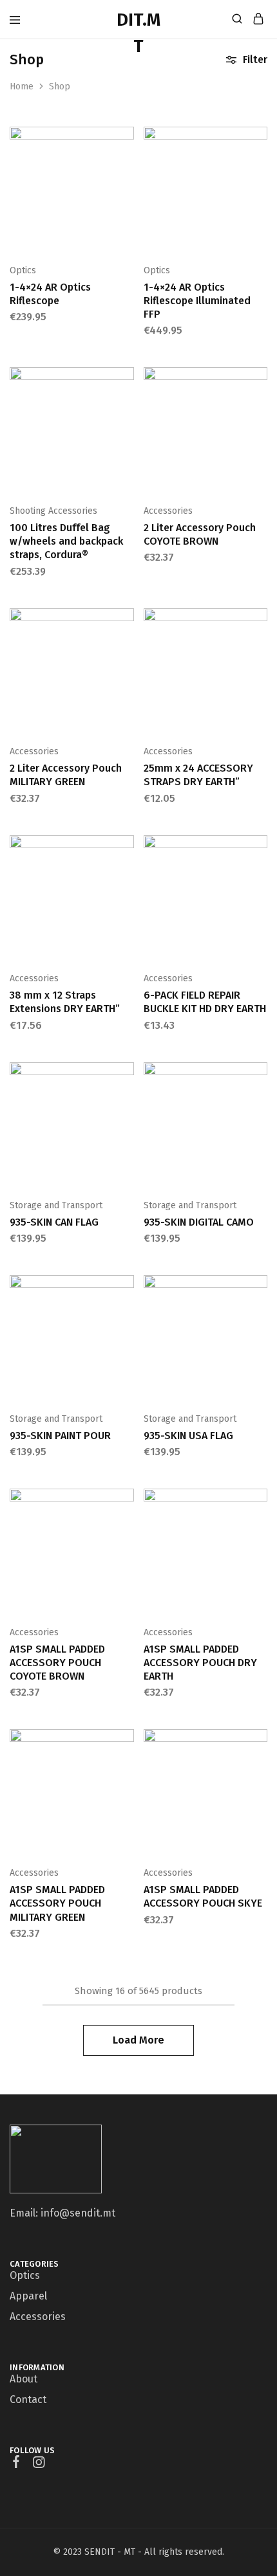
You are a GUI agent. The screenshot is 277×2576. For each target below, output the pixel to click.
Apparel (28, 2296)
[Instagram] (39, 2464)
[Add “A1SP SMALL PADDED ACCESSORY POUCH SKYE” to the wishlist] (259, 1784)
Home (22, 86)
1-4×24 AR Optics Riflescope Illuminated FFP (197, 301)
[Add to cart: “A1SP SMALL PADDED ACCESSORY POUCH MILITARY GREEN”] (126, 1744)
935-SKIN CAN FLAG (54, 1222)
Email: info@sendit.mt (62, 2213)
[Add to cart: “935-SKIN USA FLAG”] (259, 1290)
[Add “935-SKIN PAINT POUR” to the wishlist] (126, 1330)
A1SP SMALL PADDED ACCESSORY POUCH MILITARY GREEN (57, 1903)
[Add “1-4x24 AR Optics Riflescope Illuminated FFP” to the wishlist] (259, 181)
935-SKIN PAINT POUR (60, 1436)
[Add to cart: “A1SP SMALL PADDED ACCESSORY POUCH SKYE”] (259, 1744)
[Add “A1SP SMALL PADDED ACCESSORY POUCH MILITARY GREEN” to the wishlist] (126, 1784)
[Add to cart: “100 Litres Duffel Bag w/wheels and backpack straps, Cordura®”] (126, 382)
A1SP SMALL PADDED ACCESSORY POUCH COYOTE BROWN (57, 1663)
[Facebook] (16, 2463)
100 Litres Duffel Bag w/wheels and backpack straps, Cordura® (66, 541)
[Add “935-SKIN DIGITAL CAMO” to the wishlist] (259, 1117)
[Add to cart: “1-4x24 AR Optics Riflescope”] (126, 141)
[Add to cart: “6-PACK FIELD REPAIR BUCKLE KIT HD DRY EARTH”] (259, 850)
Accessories (168, 511)
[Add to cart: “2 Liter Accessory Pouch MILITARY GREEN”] (126, 623)
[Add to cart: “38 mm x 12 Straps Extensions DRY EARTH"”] (126, 850)
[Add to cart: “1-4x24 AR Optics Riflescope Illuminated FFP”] (259, 141)
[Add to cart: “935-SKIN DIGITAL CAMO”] (259, 1077)
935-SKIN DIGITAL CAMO (199, 1222)
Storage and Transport (56, 1205)
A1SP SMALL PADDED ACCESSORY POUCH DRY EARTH (200, 1663)
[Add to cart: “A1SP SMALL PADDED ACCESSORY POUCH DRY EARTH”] (259, 1503)
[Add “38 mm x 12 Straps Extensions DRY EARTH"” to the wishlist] (126, 890)
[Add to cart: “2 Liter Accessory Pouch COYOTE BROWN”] (259, 382)
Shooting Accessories (53, 511)
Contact (28, 2399)
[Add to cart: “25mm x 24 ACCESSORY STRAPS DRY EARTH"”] (259, 623)
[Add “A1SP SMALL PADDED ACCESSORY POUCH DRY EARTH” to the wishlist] (259, 1543)
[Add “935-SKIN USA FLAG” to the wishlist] (259, 1330)
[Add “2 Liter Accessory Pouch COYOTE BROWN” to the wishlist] (259, 422)
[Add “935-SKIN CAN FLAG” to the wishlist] (126, 1117)
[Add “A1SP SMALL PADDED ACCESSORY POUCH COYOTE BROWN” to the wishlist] (126, 1543)
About (24, 2379)
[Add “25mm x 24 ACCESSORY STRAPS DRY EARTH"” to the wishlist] (259, 663)
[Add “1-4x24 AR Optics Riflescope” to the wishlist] (126, 181)
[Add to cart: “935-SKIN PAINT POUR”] (126, 1290)
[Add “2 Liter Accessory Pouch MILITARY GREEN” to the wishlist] (126, 663)
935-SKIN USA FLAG (188, 1436)
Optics (23, 270)
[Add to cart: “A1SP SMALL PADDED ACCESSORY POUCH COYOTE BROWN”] (126, 1503)
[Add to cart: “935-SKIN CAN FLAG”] (126, 1077)
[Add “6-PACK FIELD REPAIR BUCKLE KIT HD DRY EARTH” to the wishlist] (259, 890)
